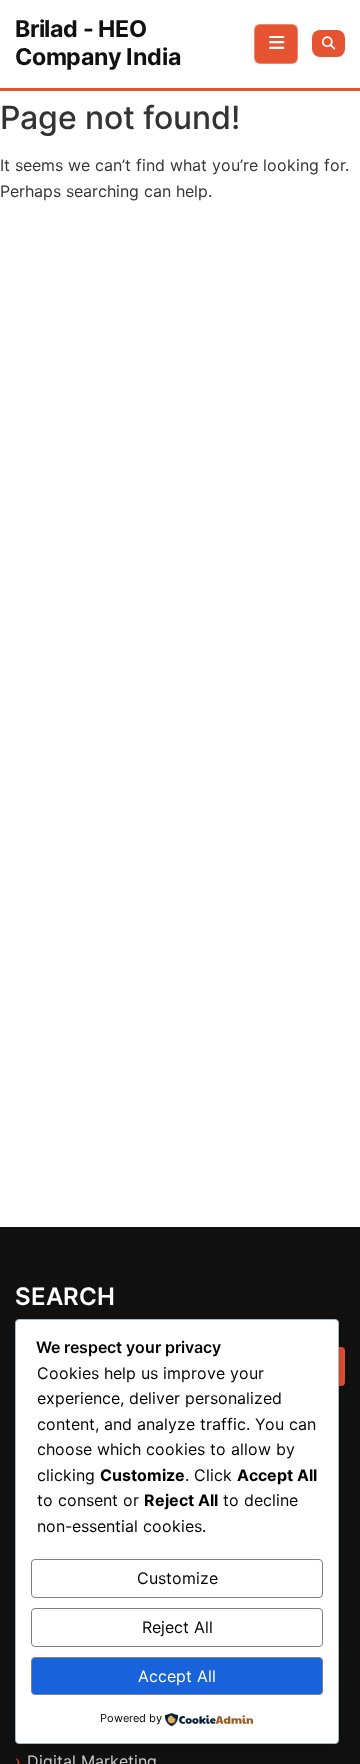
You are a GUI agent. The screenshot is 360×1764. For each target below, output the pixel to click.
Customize (177, 1578)
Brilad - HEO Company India (97, 43)
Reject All (177, 1627)
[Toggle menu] (276, 44)
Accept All (177, 1676)
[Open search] (328, 43)
